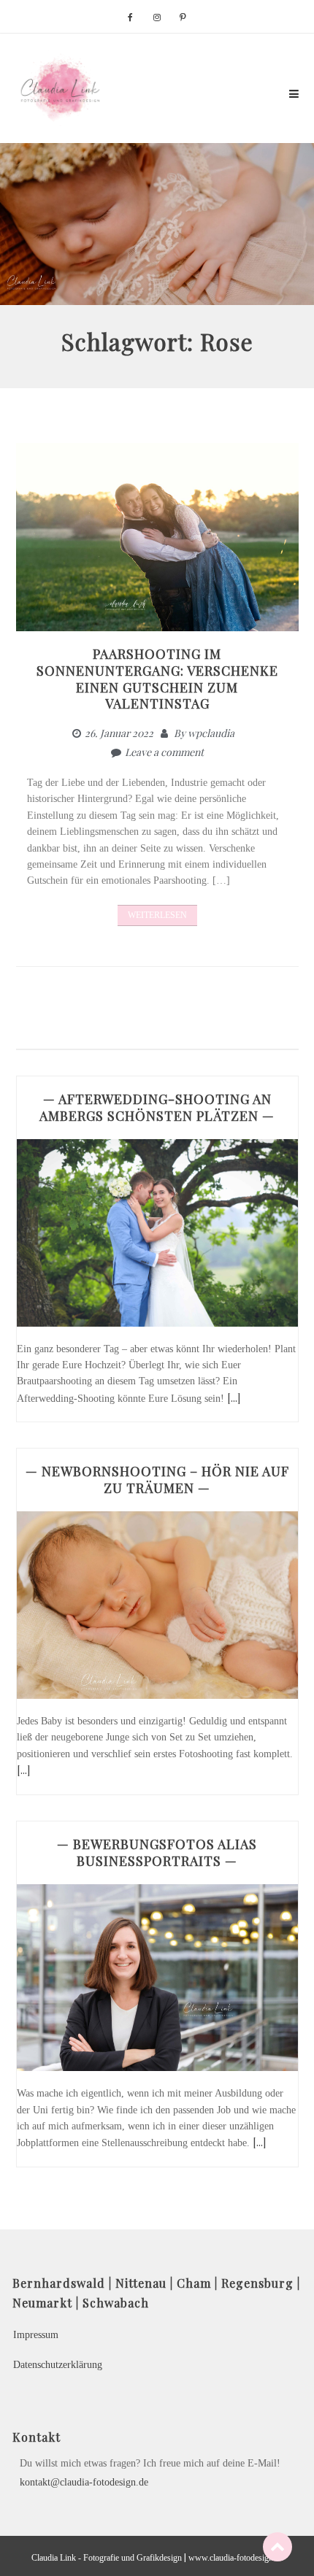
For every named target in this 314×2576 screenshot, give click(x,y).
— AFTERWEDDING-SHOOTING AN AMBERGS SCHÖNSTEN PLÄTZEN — (157, 1107)
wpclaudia (211, 733)
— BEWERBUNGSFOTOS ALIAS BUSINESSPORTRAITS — (157, 1852)
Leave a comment (164, 752)
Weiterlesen (157, 915)
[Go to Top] (277, 2546)
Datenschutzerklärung (58, 2365)
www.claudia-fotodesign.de (236, 2558)
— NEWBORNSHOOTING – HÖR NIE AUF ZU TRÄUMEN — (157, 1480)
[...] (234, 1398)
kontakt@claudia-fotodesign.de (84, 2482)
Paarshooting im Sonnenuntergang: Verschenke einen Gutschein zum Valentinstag (157, 679)
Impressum (36, 2335)
